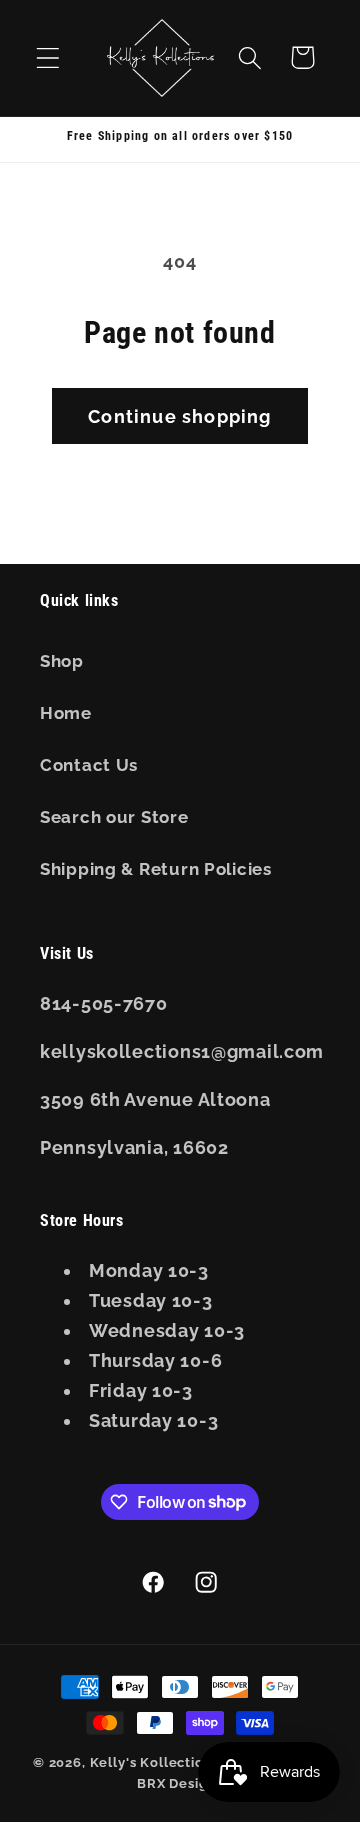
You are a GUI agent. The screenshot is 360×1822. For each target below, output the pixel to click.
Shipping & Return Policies (156, 869)
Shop (62, 661)
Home (66, 713)
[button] (48, 57)
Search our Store (114, 817)
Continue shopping (179, 416)
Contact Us (89, 765)
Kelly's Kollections (155, 1762)
